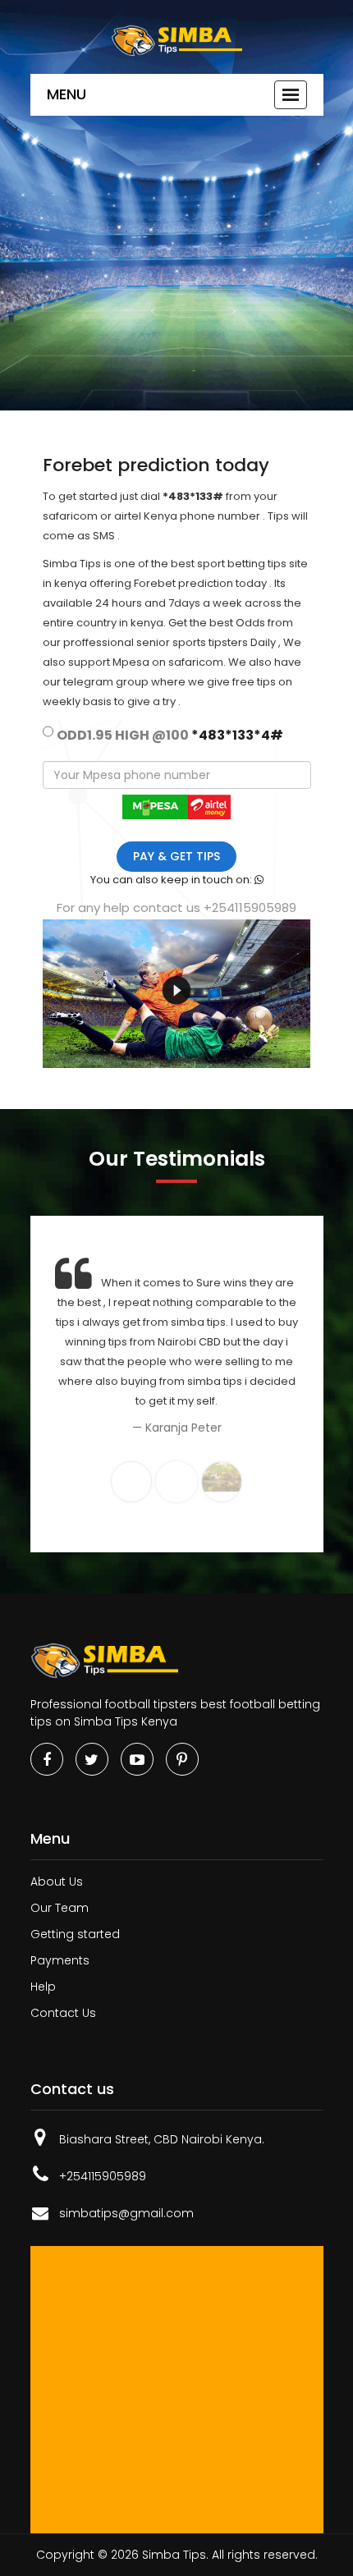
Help (43, 1987)
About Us (57, 1882)
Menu (66, 94)
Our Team (60, 1908)
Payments (60, 1960)
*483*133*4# (237, 735)
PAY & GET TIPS (176, 856)
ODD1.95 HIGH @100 (170, 735)
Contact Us (63, 2013)
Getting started (75, 1934)
